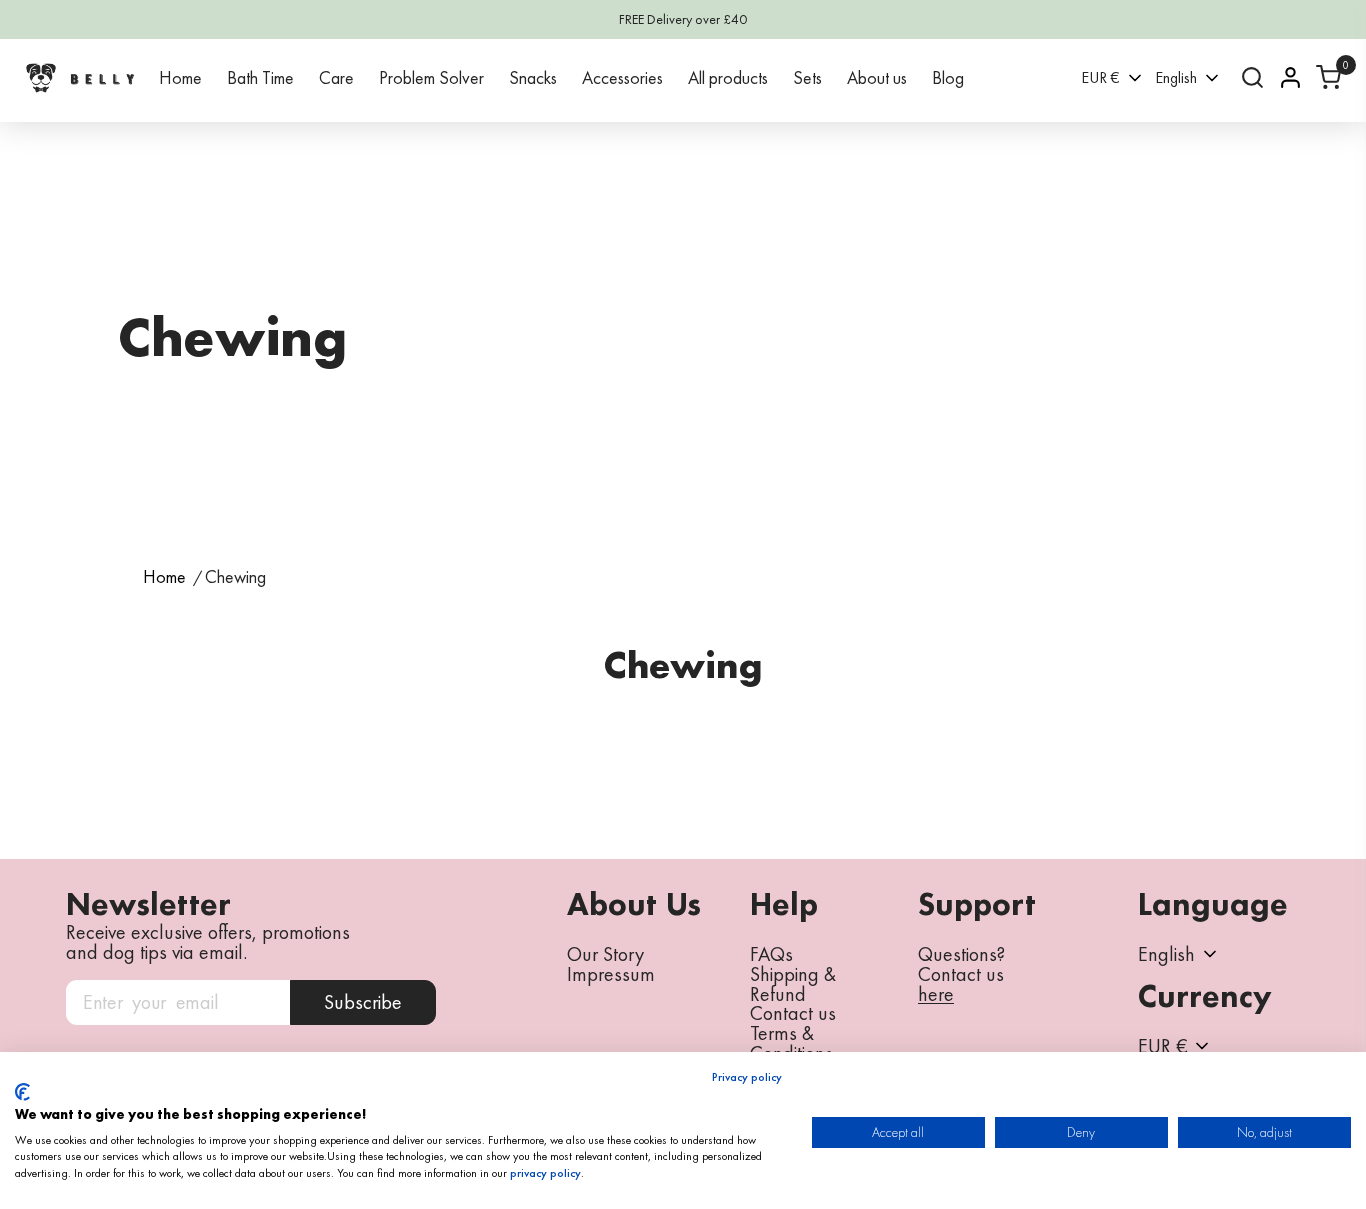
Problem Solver (431, 77)
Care (336, 77)
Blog (948, 77)
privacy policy (545, 1173)
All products (728, 77)
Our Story (605, 954)
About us (877, 77)
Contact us (793, 1013)
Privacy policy (747, 1077)
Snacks (533, 77)
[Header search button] (1252, 77)
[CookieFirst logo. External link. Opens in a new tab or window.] (22, 1092)
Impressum (611, 974)
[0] (1328, 77)
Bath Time (260, 77)
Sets (807, 77)
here (936, 995)
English (1176, 77)
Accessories (622, 77)
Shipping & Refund (793, 984)
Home (180, 77)
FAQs (771, 954)
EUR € (1100, 77)
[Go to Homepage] (80, 77)
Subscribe (363, 1002)
